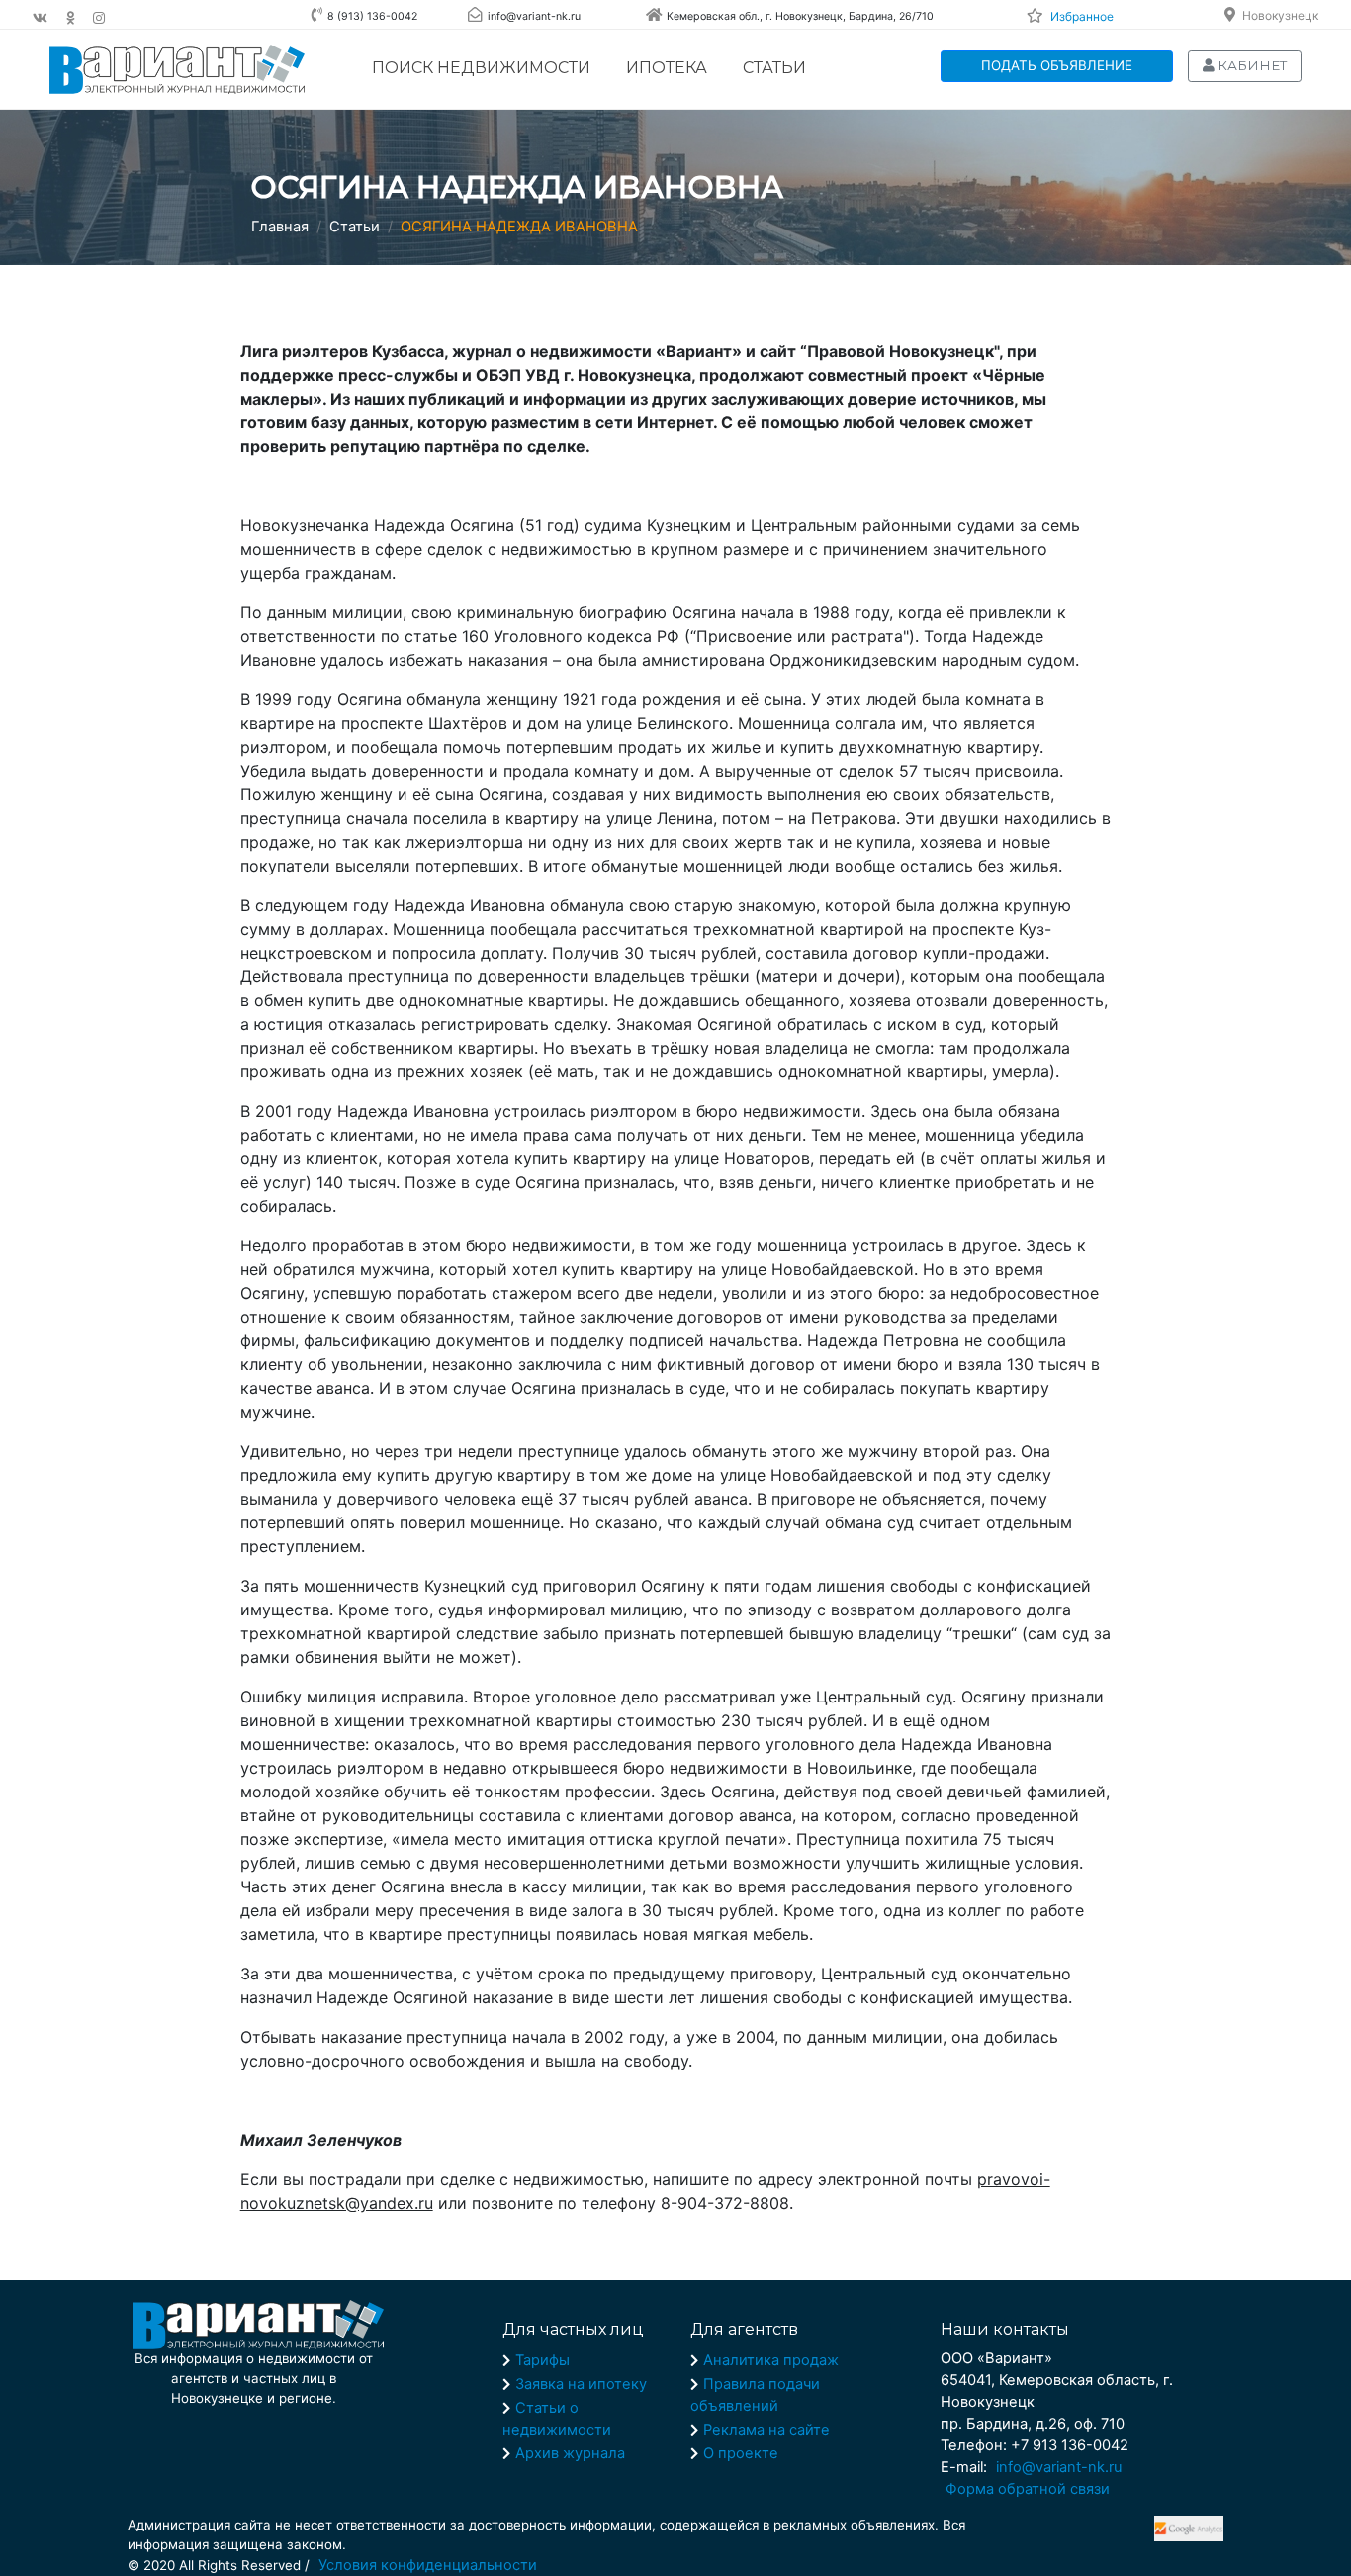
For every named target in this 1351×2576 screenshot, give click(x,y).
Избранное (1082, 16)
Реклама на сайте (766, 2430)
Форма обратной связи (1028, 2489)
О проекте (741, 2453)
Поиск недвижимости (481, 68)
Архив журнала (570, 2453)
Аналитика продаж (771, 2360)
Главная (280, 227)
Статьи (774, 68)
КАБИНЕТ (1251, 65)
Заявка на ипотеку (581, 2384)
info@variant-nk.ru (1059, 2467)
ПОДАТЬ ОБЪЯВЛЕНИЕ (1057, 65)
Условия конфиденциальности (428, 2565)
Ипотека (667, 68)
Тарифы (542, 2360)
